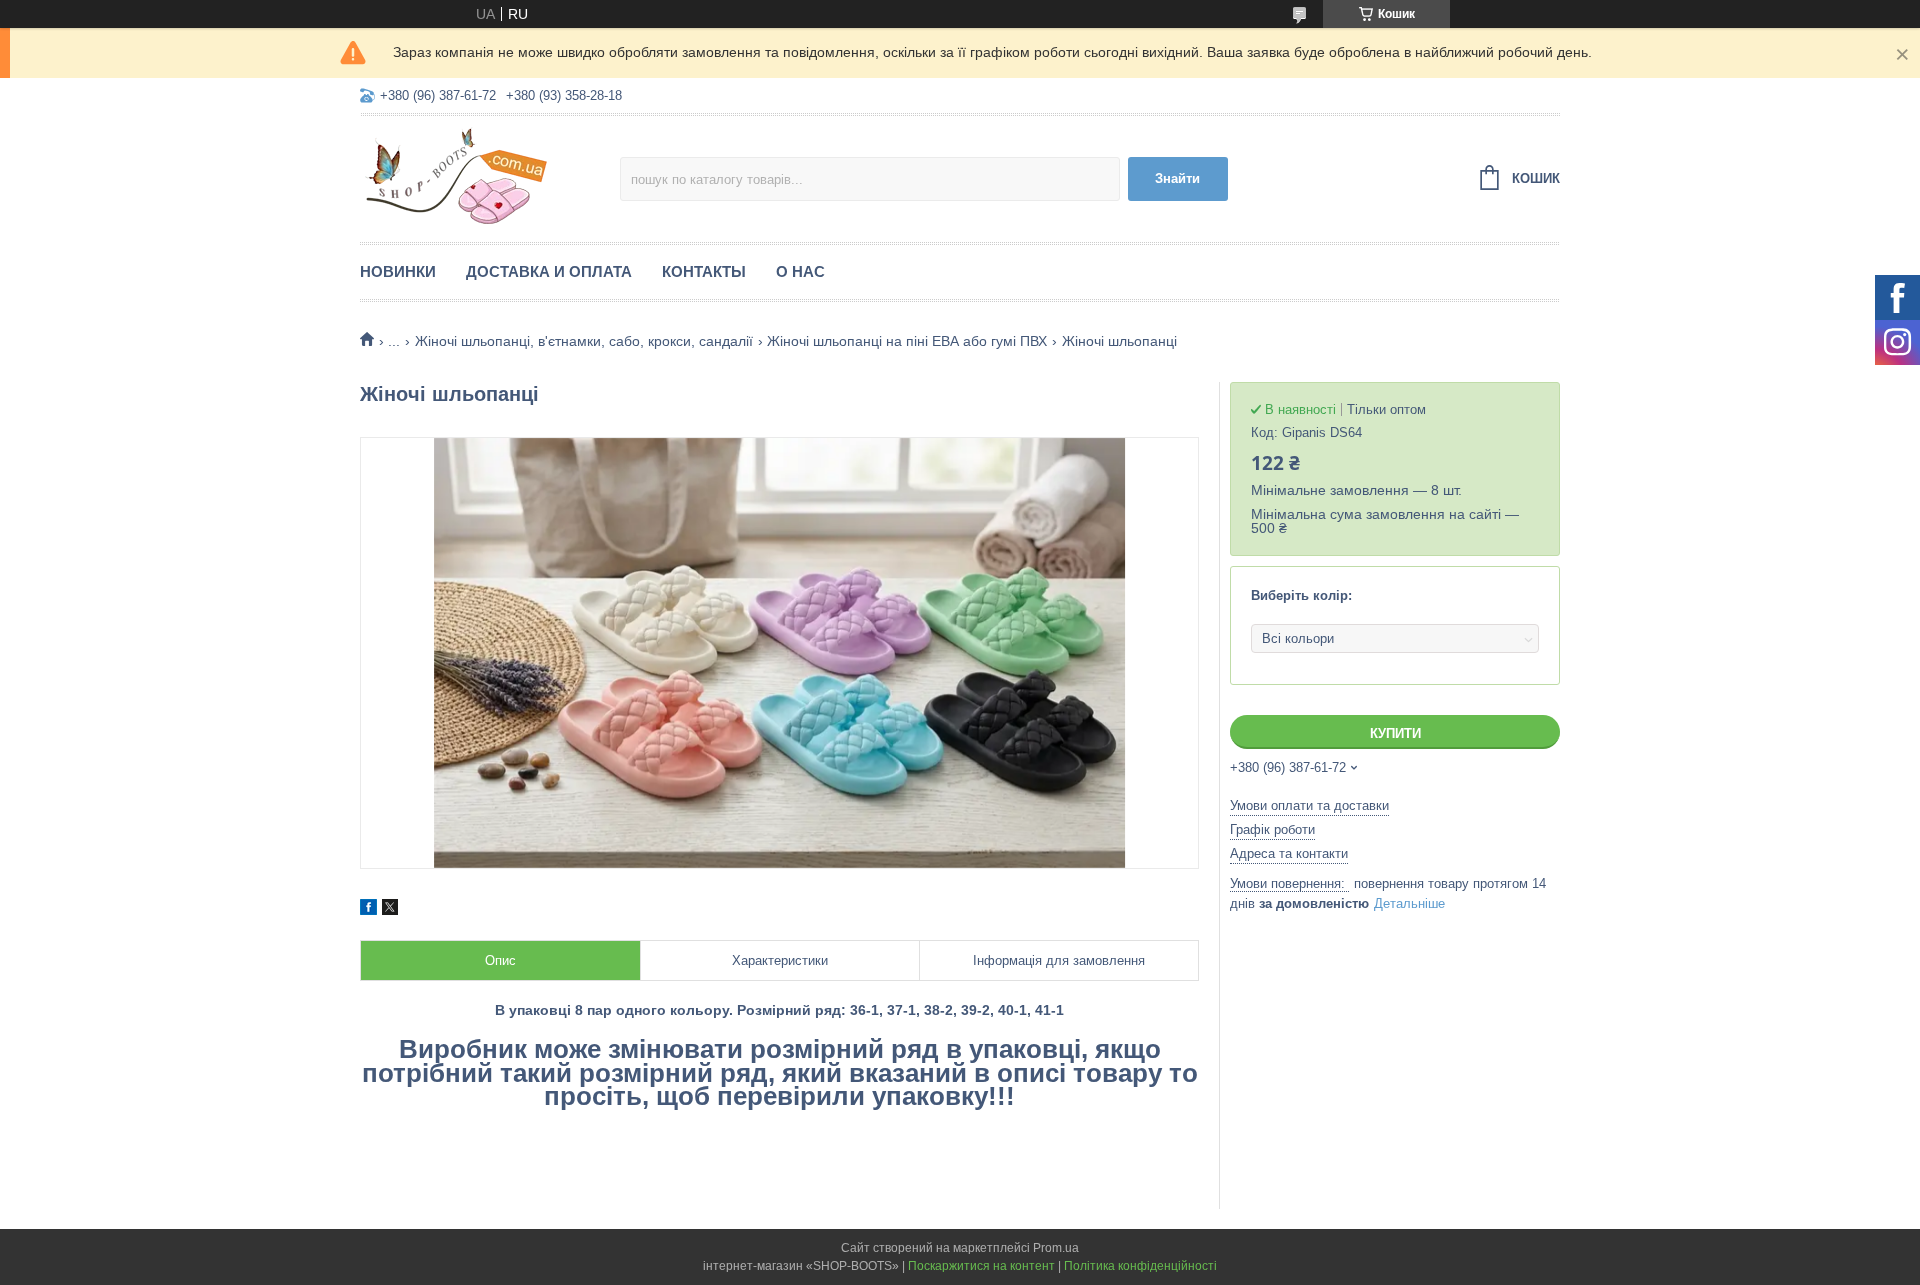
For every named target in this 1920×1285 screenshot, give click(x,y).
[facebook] (368, 910)
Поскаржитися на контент (981, 1266)
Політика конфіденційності (1140, 1266)
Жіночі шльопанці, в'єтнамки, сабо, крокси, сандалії (584, 341)
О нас (800, 271)
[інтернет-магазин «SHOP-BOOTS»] (490, 176)
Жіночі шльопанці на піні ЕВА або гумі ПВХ (907, 341)
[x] (390, 910)
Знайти (1177, 178)
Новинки (398, 271)
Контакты (704, 271)
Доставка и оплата (549, 271)
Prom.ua (1056, 1248)
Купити (1395, 733)
